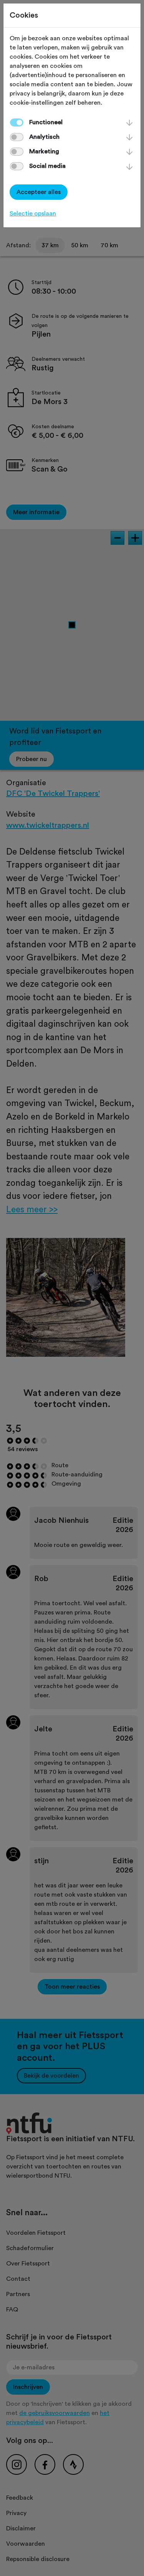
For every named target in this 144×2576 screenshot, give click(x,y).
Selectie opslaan (33, 214)
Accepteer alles (39, 192)
